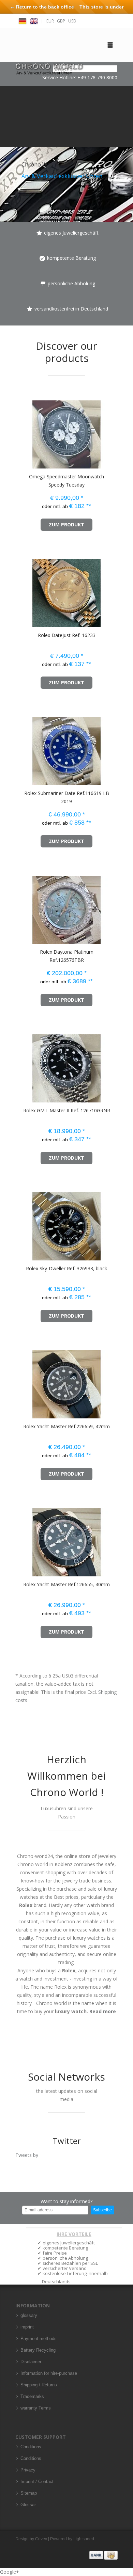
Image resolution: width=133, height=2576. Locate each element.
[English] (34, 20)
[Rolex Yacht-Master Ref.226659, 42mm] (25, 1381)
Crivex (41, 2539)
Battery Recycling (38, 2350)
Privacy (28, 2470)
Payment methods (39, 2339)
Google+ (10, 2572)
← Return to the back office (42, 7)
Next (126, 154)
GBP (61, 21)
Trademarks (32, 2397)
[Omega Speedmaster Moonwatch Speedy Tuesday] (25, 431)
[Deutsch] (23, 20)
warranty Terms (36, 2408)
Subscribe (102, 2210)
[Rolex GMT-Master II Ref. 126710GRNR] (25, 1065)
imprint (27, 2327)
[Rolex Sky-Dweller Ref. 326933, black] (25, 1223)
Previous (7, 154)
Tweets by (27, 2155)
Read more (103, 2011)
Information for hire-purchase (49, 2373)
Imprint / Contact (37, 2482)
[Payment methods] (104, 2555)
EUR (50, 21)
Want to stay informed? (66, 2201)
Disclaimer (31, 2362)
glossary (29, 2316)
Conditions (31, 2447)
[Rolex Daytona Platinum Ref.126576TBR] (25, 907)
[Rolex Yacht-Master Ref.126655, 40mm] (25, 1539)
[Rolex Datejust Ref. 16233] (25, 590)
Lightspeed (84, 2539)
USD (72, 21)
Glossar (28, 2505)
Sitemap (29, 2493)
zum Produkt (66, 524)
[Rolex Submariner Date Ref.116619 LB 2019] (25, 748)
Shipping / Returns (39, 2385)
